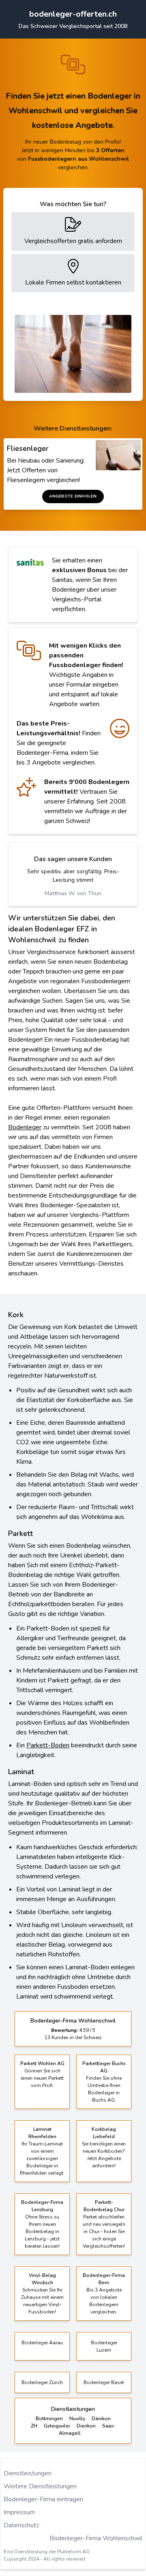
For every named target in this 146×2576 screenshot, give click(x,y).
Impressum (19, 2512)
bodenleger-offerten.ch (73, 14)
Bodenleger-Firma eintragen (43, 2499)
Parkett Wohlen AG (42, 2063)
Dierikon (86, 2426)
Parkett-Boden (48, 1745)
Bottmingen (49, 2419)
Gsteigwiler (57, 2426)
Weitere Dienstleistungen (40, 2486)
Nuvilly (77, 2419)
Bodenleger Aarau (42, 2343)
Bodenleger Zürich (42, 2382)
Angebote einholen (73, 496)
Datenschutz (21, 2525)
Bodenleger (25, 1127)
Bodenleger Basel (104, 2382)
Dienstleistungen (28, 2473)
